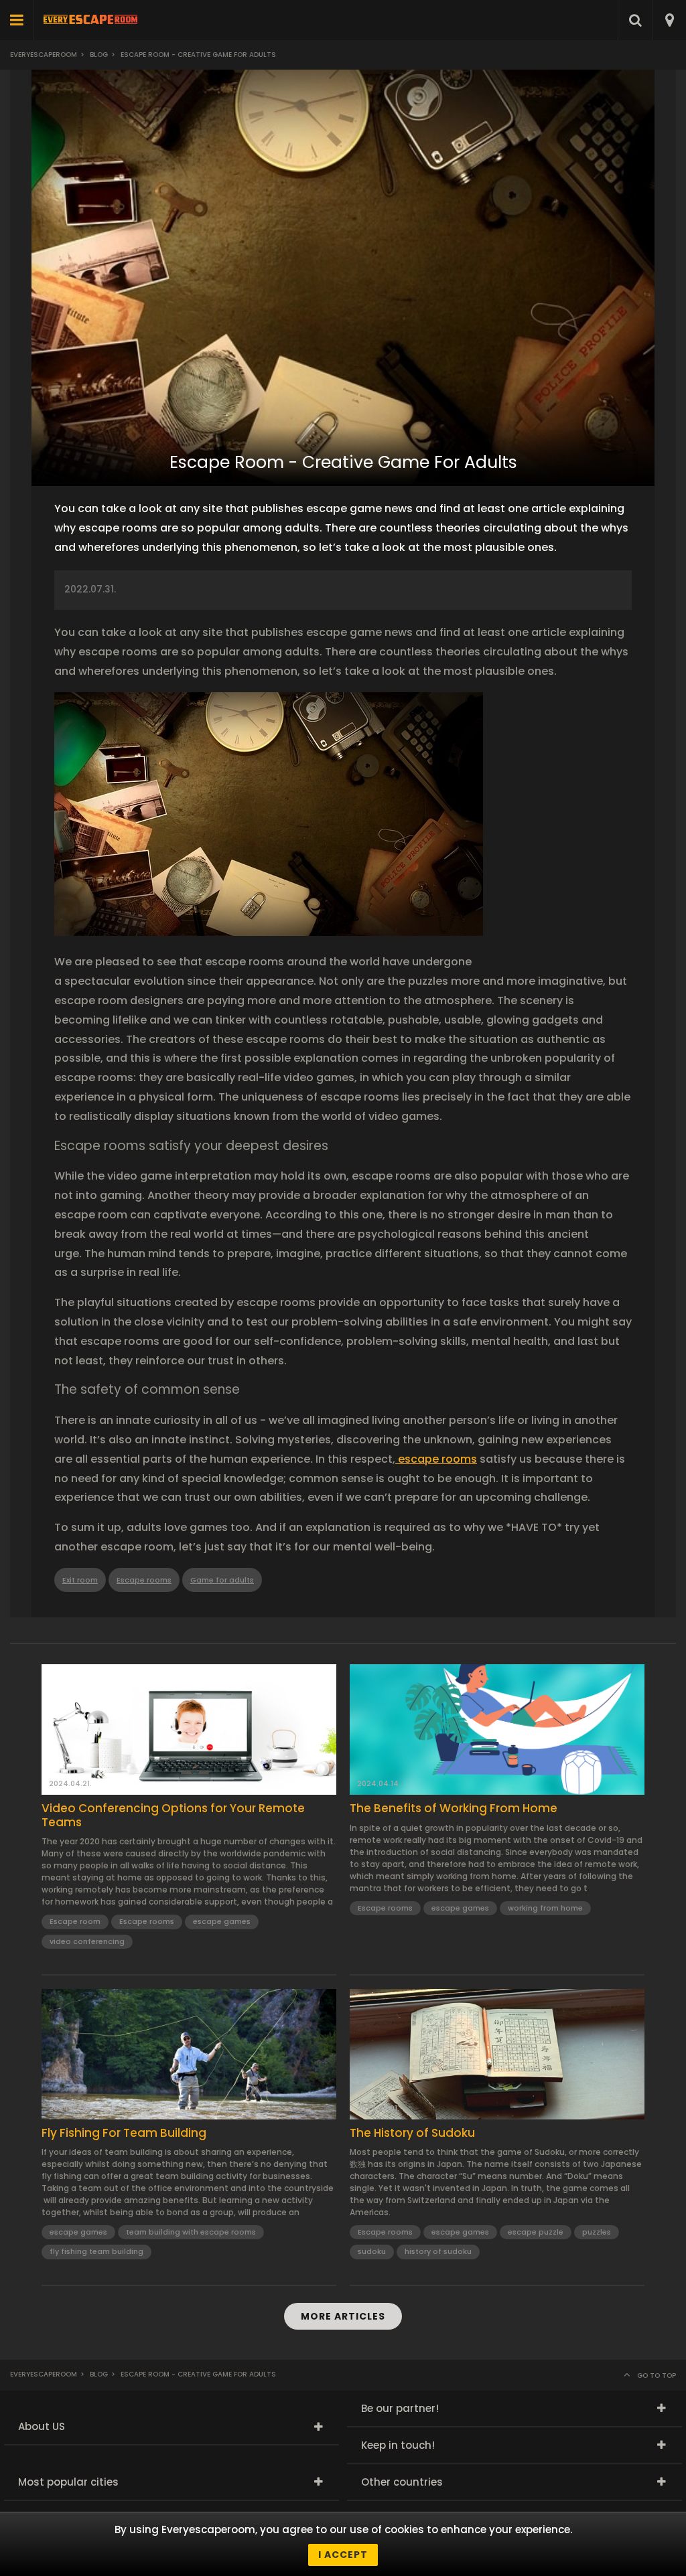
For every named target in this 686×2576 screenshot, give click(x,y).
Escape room (75, 1921)
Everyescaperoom (44, 55)
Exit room (80, 1580)
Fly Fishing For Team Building (124, 2133)
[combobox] (669, 20)
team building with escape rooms (191, 2232)
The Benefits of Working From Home (454, 1808)
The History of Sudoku (412, 2133)
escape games (222, 1921)
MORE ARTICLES (343, 2316)
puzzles (597, 2232)
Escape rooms (144, 1580)
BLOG (99, 55)
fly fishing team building (96, 2251)
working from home (545, 1908)
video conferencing (87, 1941)
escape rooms (436, 1459)
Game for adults (222, 1580)
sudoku (372, 2251)
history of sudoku (438, 2251)
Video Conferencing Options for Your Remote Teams (173, 1815)
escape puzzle (536, 2232)
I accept (343, 2555)
